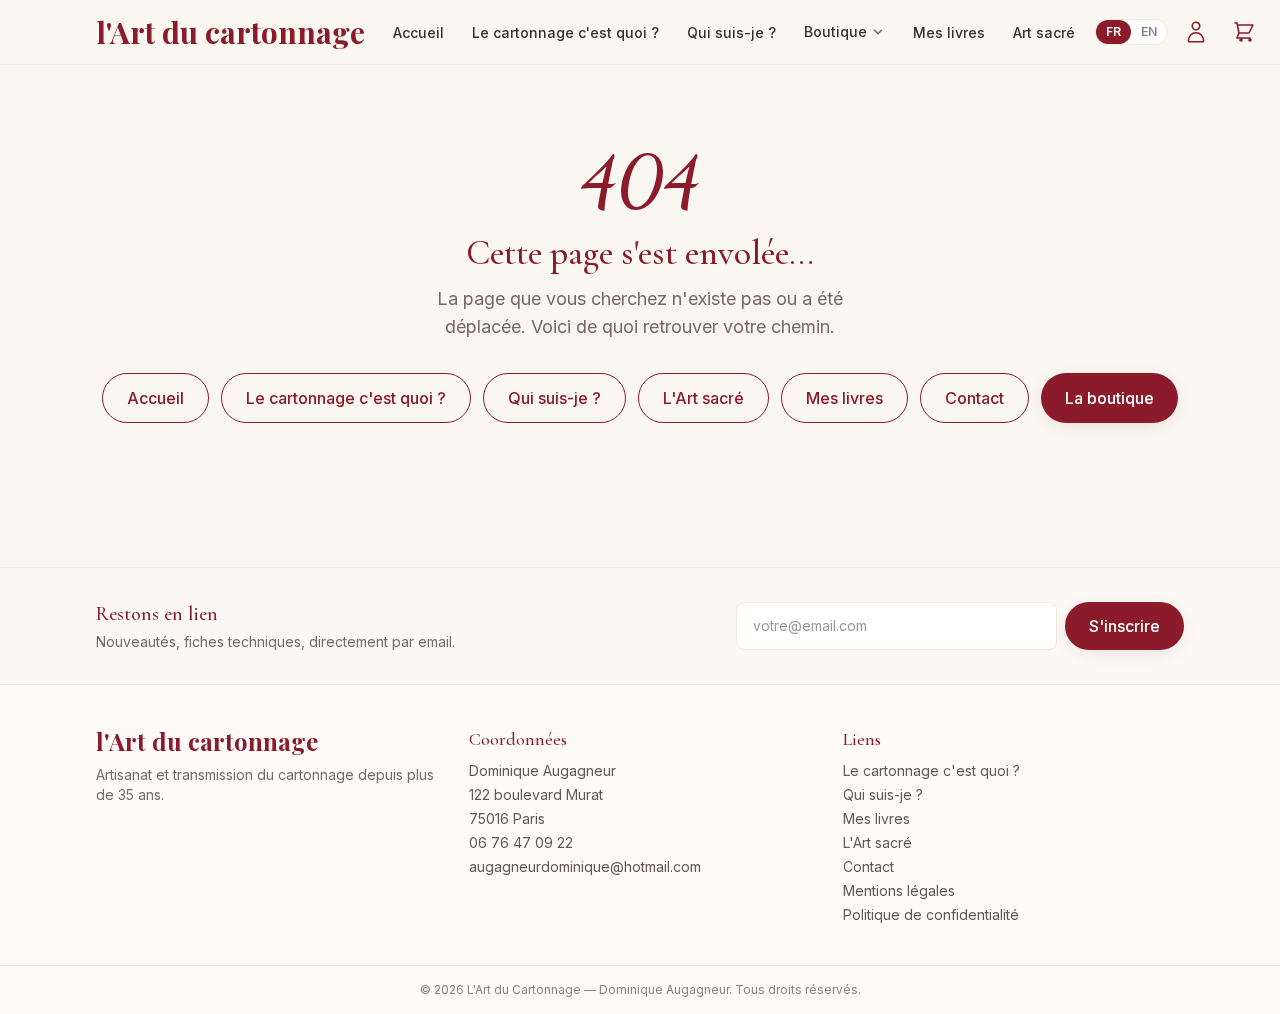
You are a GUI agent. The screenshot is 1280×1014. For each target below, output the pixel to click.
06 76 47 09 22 (521, 842)
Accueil (418, 32)
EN (1149, 31)
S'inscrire (1124, 626)
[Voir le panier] (1244, 32)
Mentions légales (899, 890)
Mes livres (949, 32)
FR (1113, 31)
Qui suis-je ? (731, 32)
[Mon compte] (1196, 32)
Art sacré (1044, 32)
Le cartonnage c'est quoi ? (565, 32)
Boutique (835, 31)
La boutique (1109, 398)
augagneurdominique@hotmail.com (585, 866)
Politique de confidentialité (931, 914)
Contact (974, 398)
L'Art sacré (703, 398)
